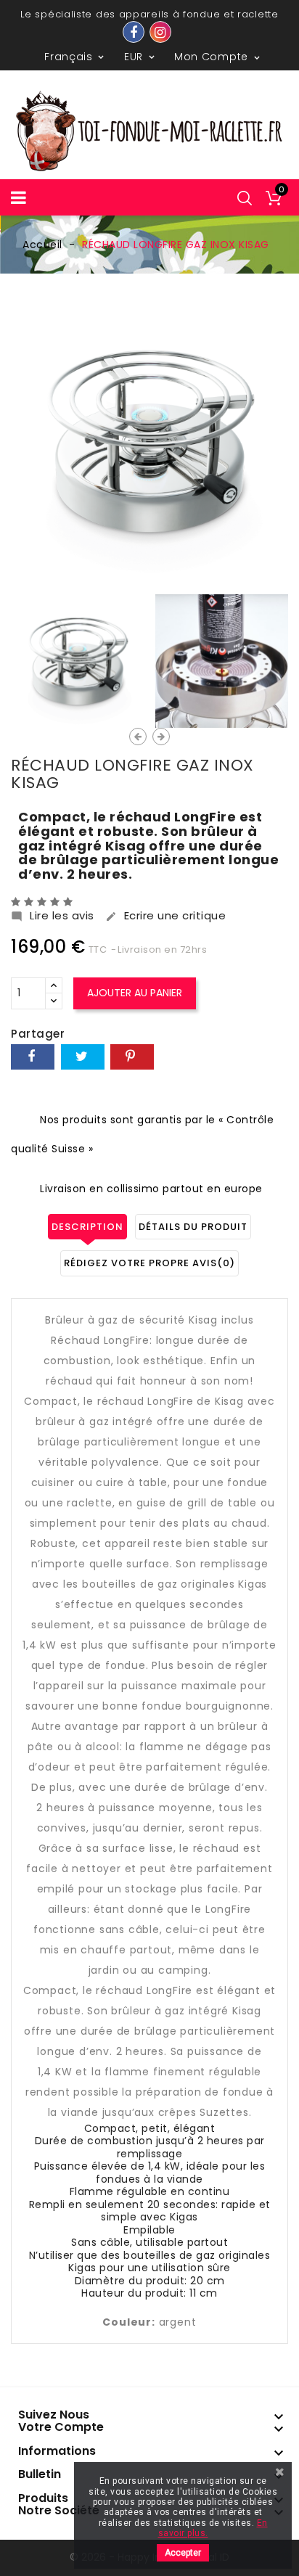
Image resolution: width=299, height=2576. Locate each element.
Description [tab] (87, 1227)
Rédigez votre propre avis (149, 1263)
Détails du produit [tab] (193, 1227)
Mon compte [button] (218, 57)
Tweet (83, 1057)
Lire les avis (53, 916)
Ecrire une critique (166, 916)
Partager (33, 1057)
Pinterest (132, 1057)
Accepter (183, 2553)
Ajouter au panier (135, 993)
